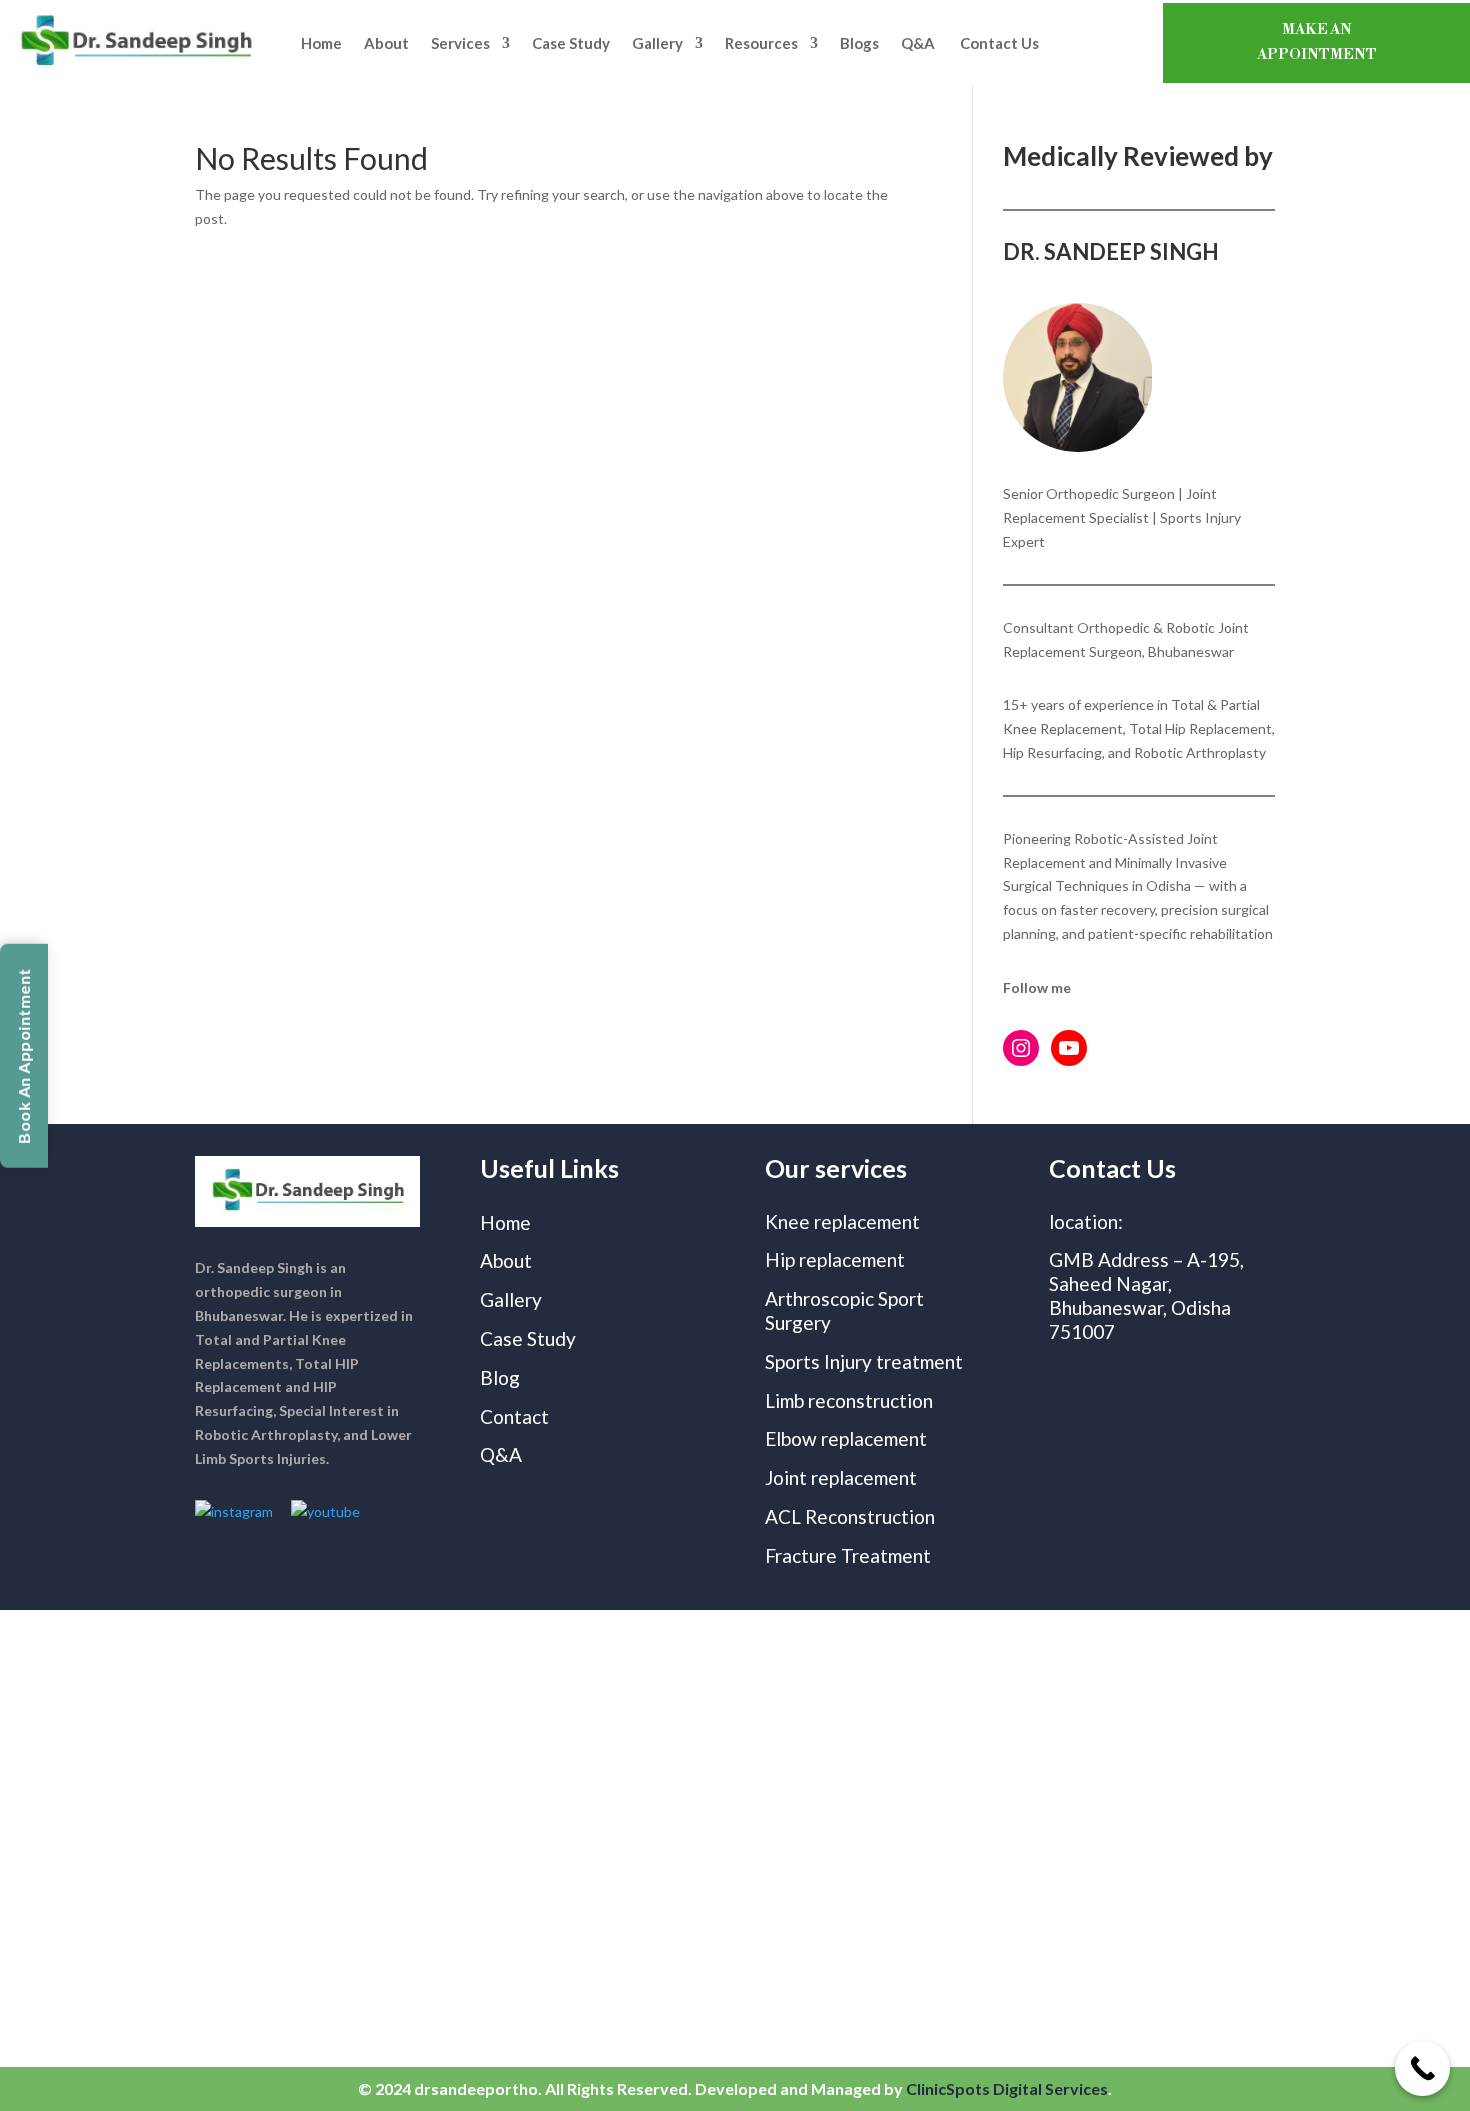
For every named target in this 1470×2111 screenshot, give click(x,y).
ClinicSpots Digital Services (1007, 2088)
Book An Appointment (23, 1056)
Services (460, 43)
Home (321, 43)
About (386, 43)
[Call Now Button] (1422, 2068)
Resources (761, 43)
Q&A (919, 43)
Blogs (859, 43)
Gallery (657, 43)
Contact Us (999, 43)
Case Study (571, 43)
